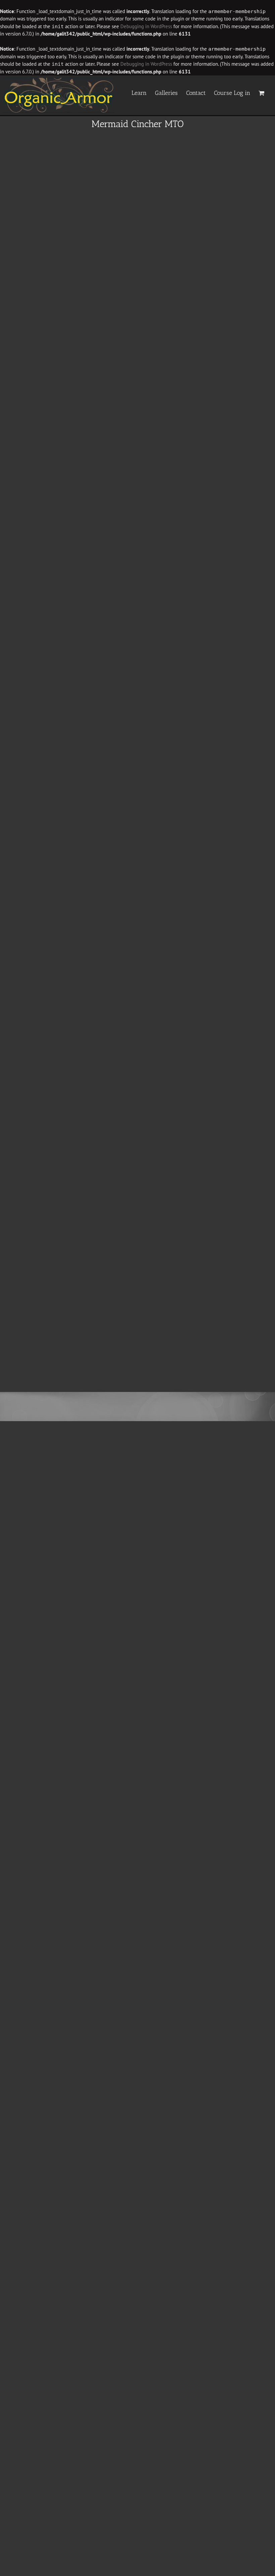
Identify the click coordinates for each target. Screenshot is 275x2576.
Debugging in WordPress (146, 26)
